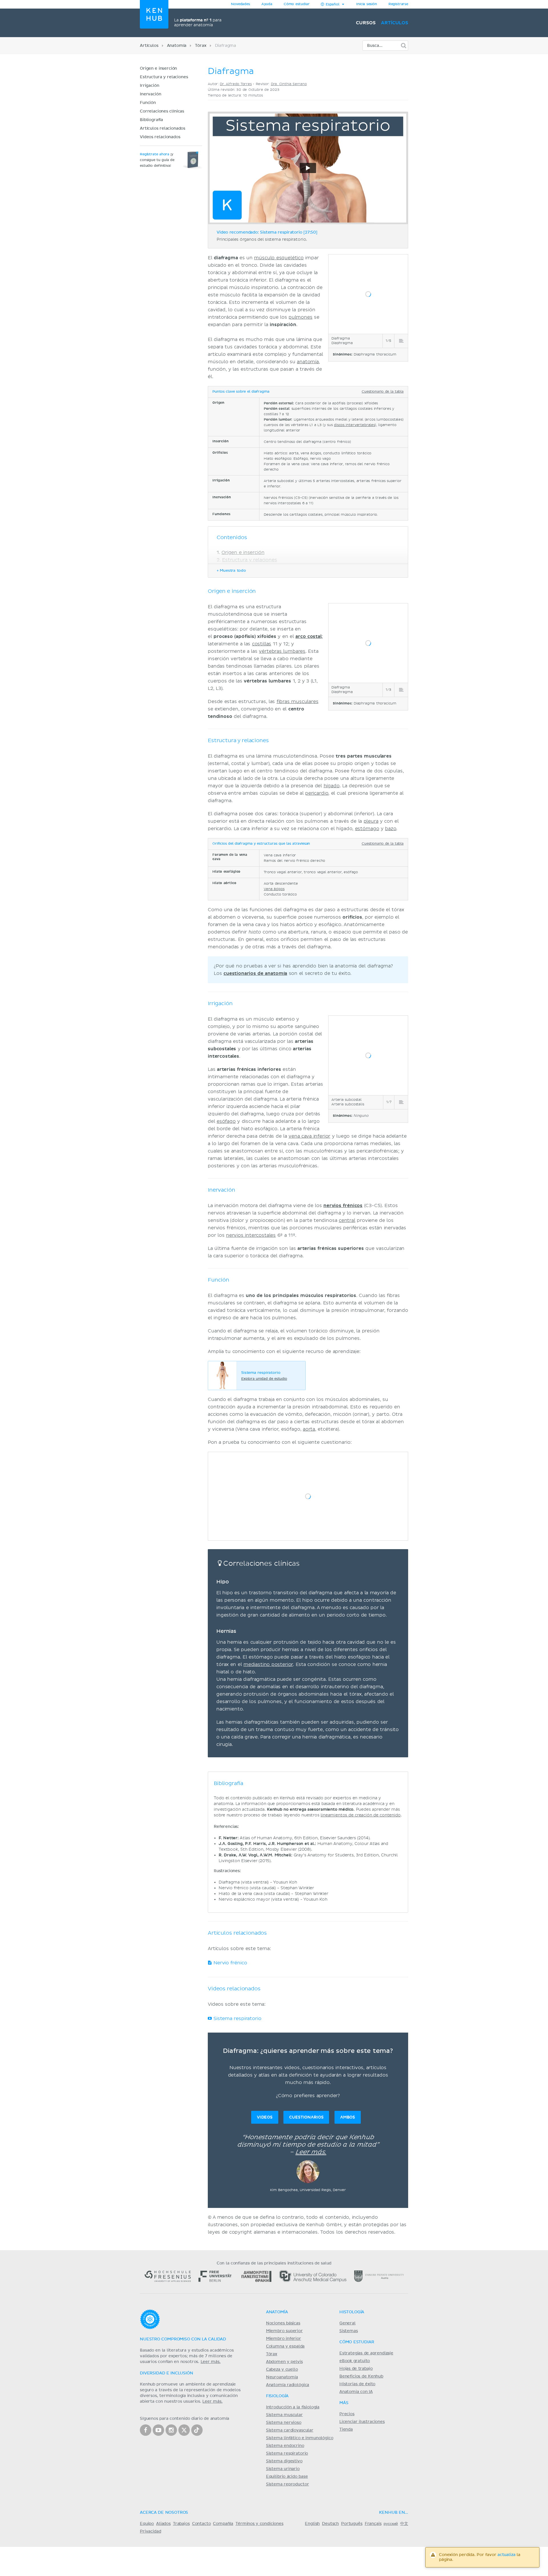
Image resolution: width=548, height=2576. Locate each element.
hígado (332, 786)
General (347, 2323)
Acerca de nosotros (164, 2513)
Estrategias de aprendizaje (366, 2353)
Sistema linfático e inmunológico (300, 2438)
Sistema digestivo (284, 2461)
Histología (352, 2312)
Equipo (147, 2524)
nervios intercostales (251, 1235)
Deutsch (330, 2524)
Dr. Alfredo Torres (236, 84)
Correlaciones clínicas (162, 111)
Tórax (201, 46)
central (347, 1220)
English (312, 2524)
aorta (309, 1429)
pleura (371, 821)
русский (391, 2524)
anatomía (308, 362)
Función (148, 103)
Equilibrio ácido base (287, 2477)
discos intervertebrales (354, 425)
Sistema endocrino (285, 2446)
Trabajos (181, 2524)
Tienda (346, 2430)
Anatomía (177, 46)
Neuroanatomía (282, 2377)
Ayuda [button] (267, 4)
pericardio (317, 793)
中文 (404, 2524)
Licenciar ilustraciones (362, 2422)
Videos (265, 2117)
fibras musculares (298, 702)
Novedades (240, 4)
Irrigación (149, 86)
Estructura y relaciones (164, 77)
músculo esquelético (279, 258)
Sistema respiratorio (237, 2019)
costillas (262, 644)
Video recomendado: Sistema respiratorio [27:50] (267, 232)
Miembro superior (284, 2331)
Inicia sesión (367, 4)
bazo (391, 829)
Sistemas (349, 2331)
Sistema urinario (283, 2469)
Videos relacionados (160, 137)
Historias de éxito (357, 2384)
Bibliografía (151, 120)
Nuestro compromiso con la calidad (183, 2339)
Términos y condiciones (259, 2524)
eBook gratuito (355, 2361)
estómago (367, 829)
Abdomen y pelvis (284, 2362)
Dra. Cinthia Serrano (289, 84)
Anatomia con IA (356, 2392)
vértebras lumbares (282, 651)
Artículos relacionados (163, 129)
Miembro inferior (284, 2339)
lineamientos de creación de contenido (360, 1815)
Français (373, 2524)
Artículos (395, 23)
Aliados (163, 2524)
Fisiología (277, 2396)
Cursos (366, 23)
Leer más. (311, 2152)
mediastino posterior (268, 1665)
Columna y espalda (285, 2346)
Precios (347, 2414)
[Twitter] (184, 2430)
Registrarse (398, 4)
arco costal (309, 637)
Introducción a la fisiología (293, 2407)
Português (352, 2524)
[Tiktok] (197, 2430)
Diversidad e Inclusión (167, 2373)
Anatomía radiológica (288, 2385)
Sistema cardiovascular (290, 2430)
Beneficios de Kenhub (361, 2376)
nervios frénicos (343, 1206)
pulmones (301, 317)
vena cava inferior (309, 1136)
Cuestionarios (306, 2117)
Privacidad (150, 2531)
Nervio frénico (230, 1963)
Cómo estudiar (297, 4)
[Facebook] (146, 2430)
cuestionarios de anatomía (255, 973)
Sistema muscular (284, 2415)
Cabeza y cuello (282, 2370)
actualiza (506, 2555)
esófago (226, 1121)
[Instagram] (171, 2430)
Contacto (202, 2524)
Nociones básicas (283, 2323)
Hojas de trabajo (356, 2369)
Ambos (348, 2117)
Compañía (223, 2524)
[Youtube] (158, 2430)
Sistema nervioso (284, 2423)
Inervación (150, 94)
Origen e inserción (158, 69)
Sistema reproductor (288, 2484)
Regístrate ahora (155, 154)
